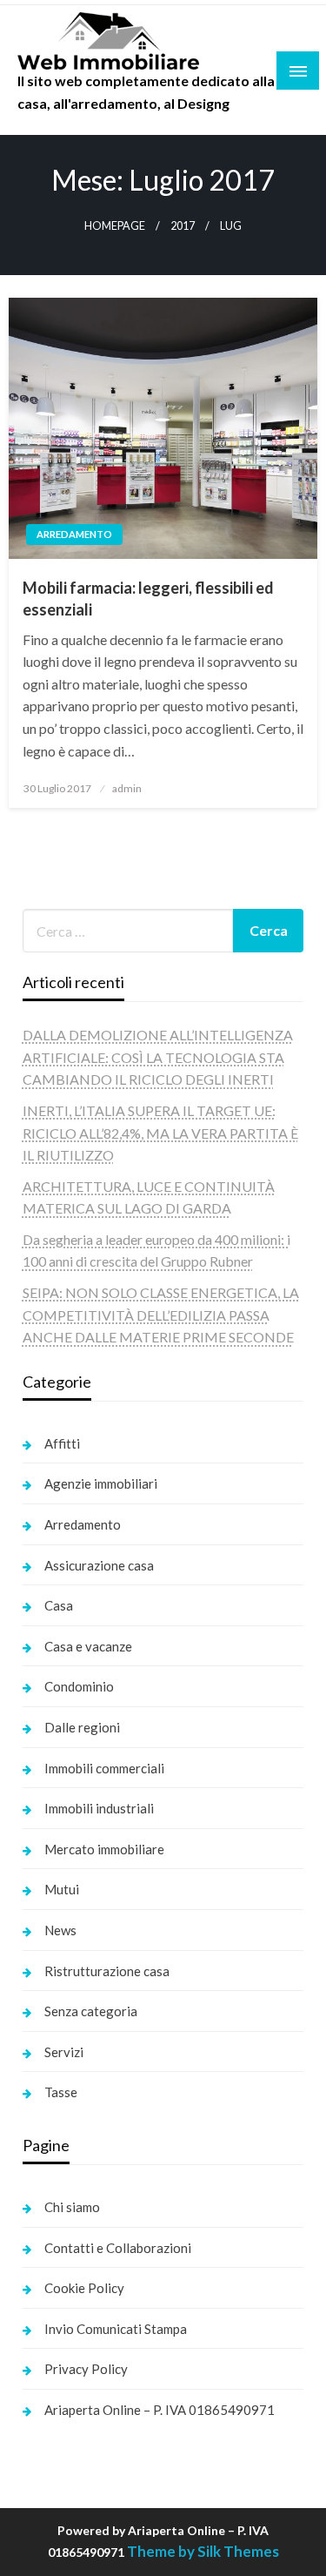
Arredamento (74, 534)
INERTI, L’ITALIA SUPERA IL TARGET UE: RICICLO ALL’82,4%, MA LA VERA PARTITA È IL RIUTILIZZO (160, 1133)
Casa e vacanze (88, 1646)
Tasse (61, 2092)
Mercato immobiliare (104, 1849)
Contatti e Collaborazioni (118, 2248)
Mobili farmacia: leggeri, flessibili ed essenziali (148, 599)
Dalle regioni (82, 1727)
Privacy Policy (86, 2369)
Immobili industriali (99, 1808)
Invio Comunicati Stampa (116, 2329)
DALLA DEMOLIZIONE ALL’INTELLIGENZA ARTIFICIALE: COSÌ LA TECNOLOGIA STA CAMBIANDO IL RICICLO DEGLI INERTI (158, 1057)
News (60, 1930)
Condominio (79, 1686)
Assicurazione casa (99, 1565)
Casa (59, 1605)
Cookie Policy (84, 2288)
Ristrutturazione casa (107, 1971)
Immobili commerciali (104, 1768)
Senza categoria (91, 2011)
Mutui (62, 1889)
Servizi (64, 2052)
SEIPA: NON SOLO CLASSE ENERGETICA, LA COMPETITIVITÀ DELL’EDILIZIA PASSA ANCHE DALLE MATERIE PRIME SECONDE (161, 1315)
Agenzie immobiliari (101, 1483)
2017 (183, 226)
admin (127, 788)
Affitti (62, 1443)
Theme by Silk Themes (203, 2551)
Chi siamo (72, 2207)
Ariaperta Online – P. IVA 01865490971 (160, 2410)
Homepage (115, 226)
